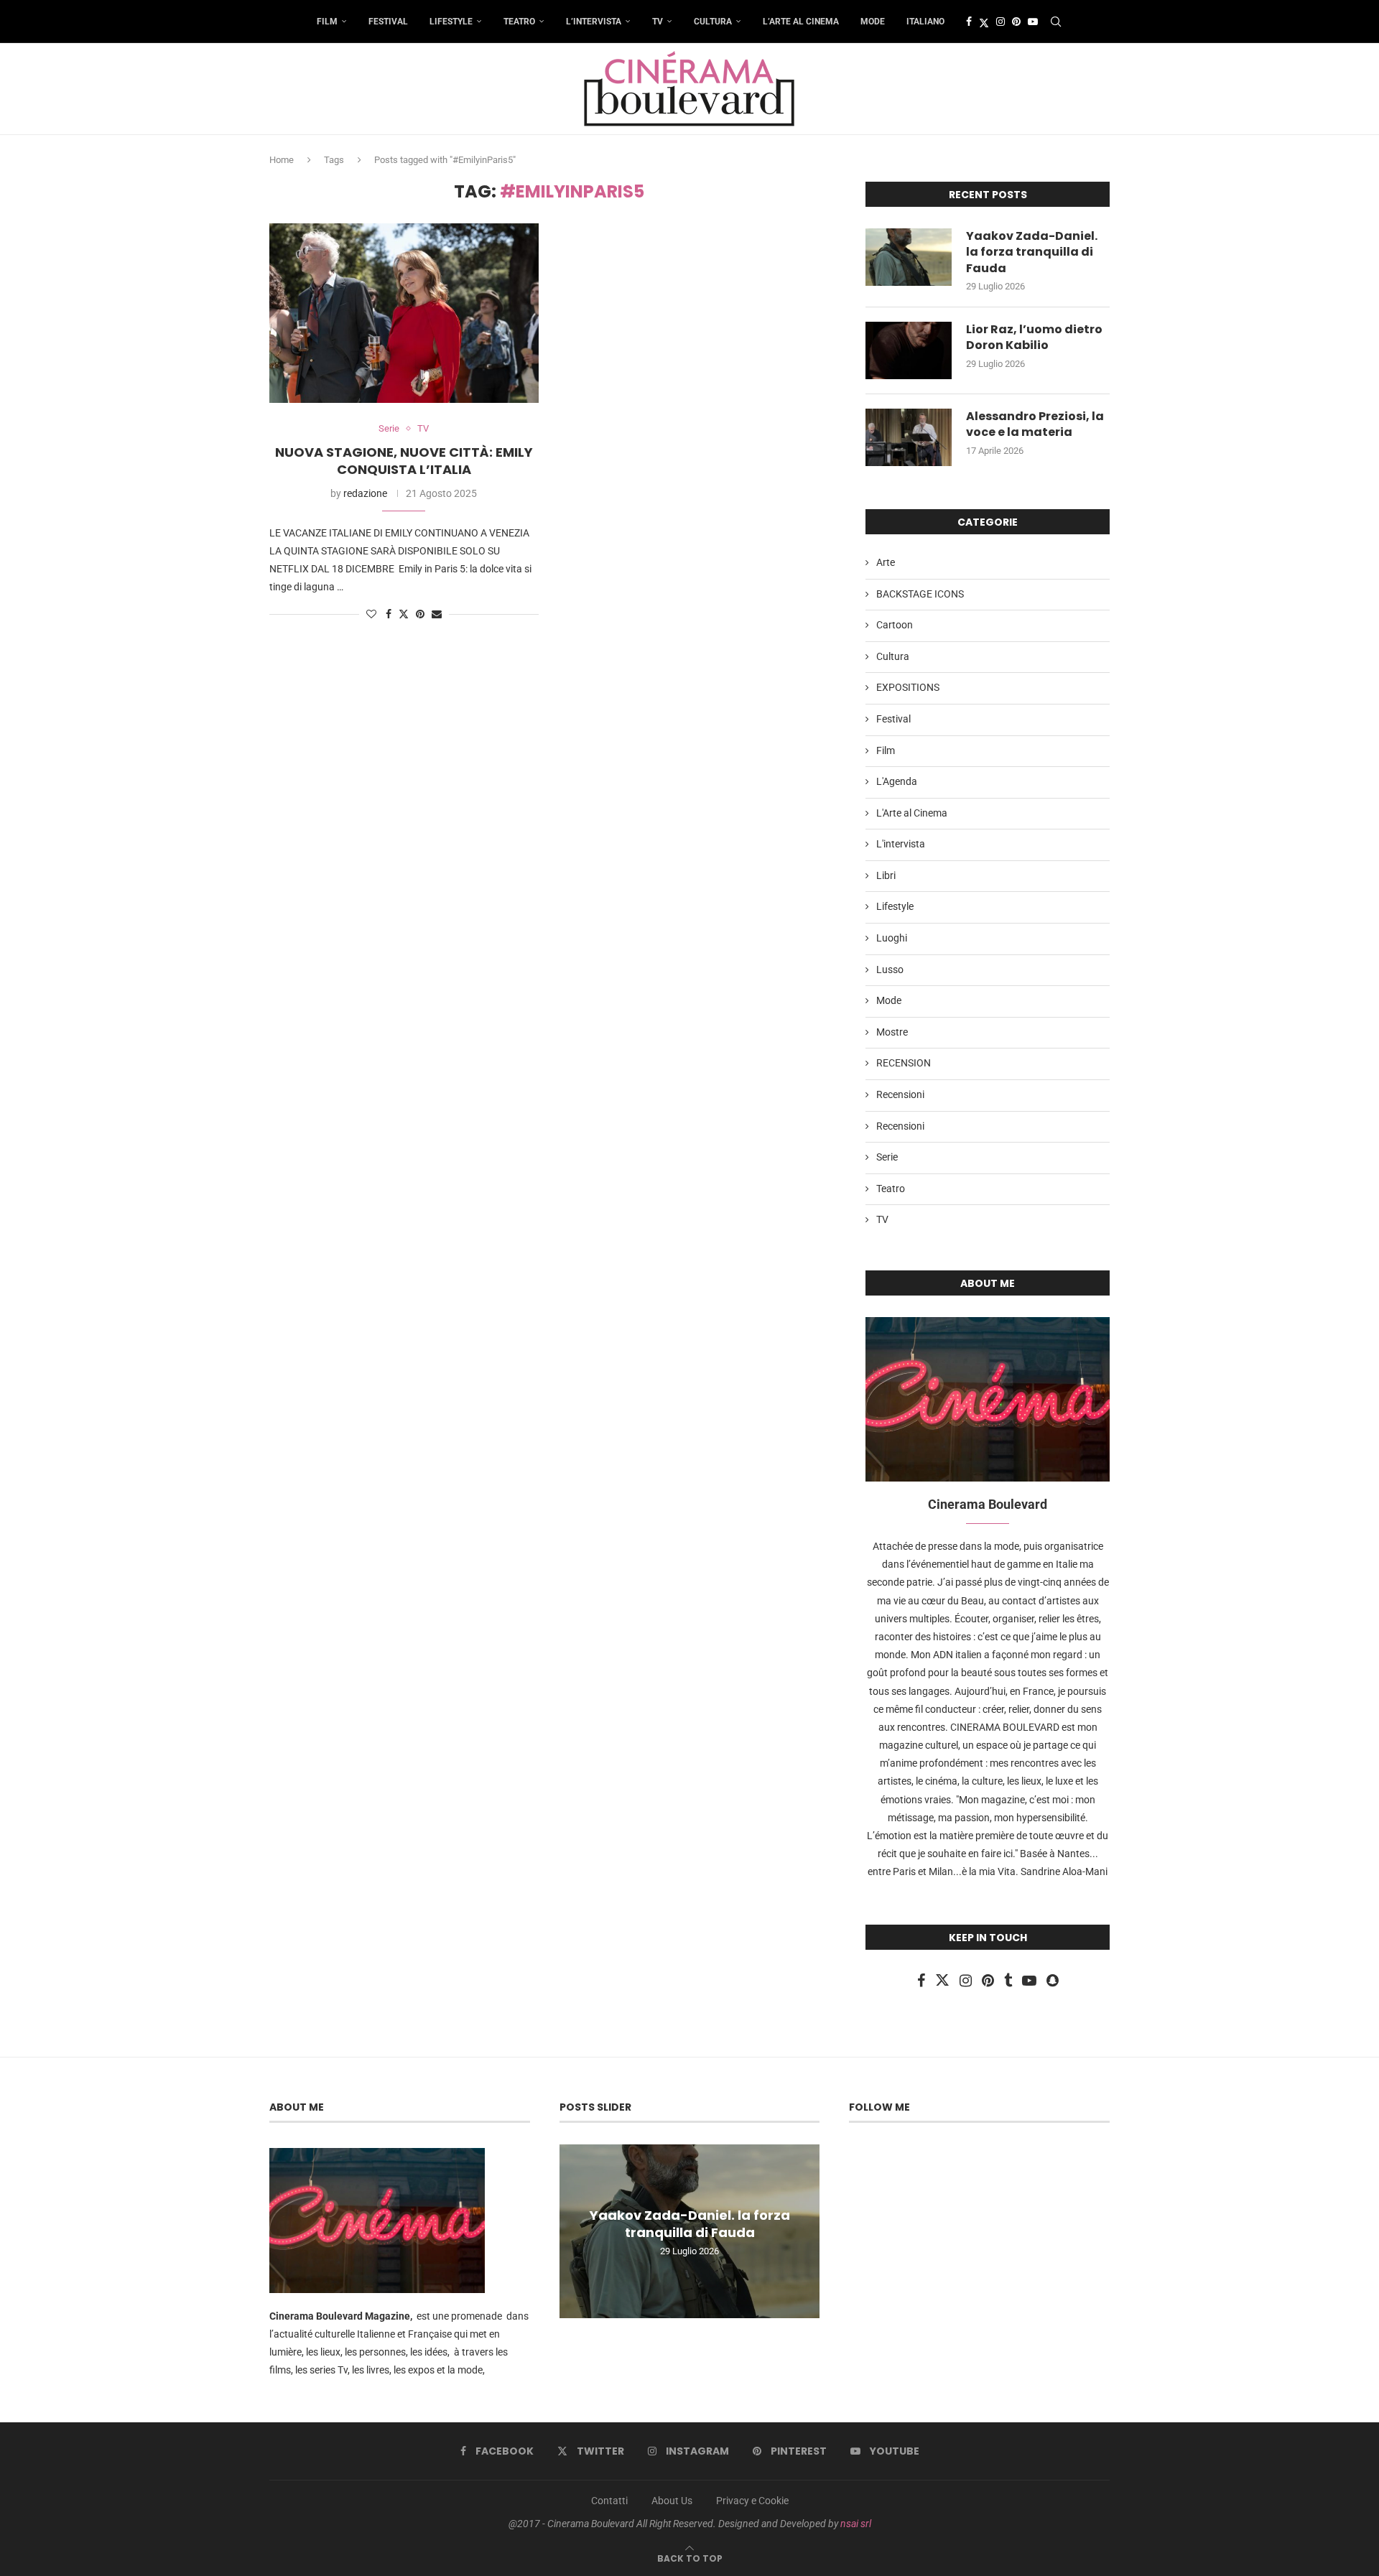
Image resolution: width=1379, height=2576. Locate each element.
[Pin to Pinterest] (420, 614)
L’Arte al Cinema (801, 22)
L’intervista (594, 22)
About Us (672, 2501)
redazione (365, 493)
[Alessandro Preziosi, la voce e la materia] (909, 437)
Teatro (519, 22)
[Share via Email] (437, 614)
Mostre (892, 1032)
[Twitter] (984, 22)
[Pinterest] (1016, 22)
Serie (887, 1157)
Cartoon (895, 625)
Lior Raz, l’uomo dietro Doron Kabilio (1034, 338)
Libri (886, 875)
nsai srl (856, 2524)
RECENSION (904, 1063)
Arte (886, 562)
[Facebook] (969, 22)
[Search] (1056, 22)
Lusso (890, 970)
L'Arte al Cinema (912, 813)
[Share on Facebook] (389, 614)
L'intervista (901, 844)
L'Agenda (897, 781)
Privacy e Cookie (752, 2501)
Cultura (713, 22)
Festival (388, 22)
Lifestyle (451, 22)
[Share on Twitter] (404, 614)
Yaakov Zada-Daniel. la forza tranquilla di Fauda (1032, 252)
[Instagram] (1000, 22)
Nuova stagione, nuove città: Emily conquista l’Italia (404, 461)
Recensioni (900, 1094)
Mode (873, 22)
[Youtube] (1033, 22)
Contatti (609, 2501)
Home (282, 160)
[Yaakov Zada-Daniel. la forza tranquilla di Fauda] (909, 257)
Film (327, 22)
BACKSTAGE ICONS (920, 594)
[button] (572, 2231)
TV (658, 22)
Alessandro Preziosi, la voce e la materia (1035, 424)
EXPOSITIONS (908, 687)
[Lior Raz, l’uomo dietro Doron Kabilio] (909, 350)
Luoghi (892, 938)
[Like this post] (371, 614)
